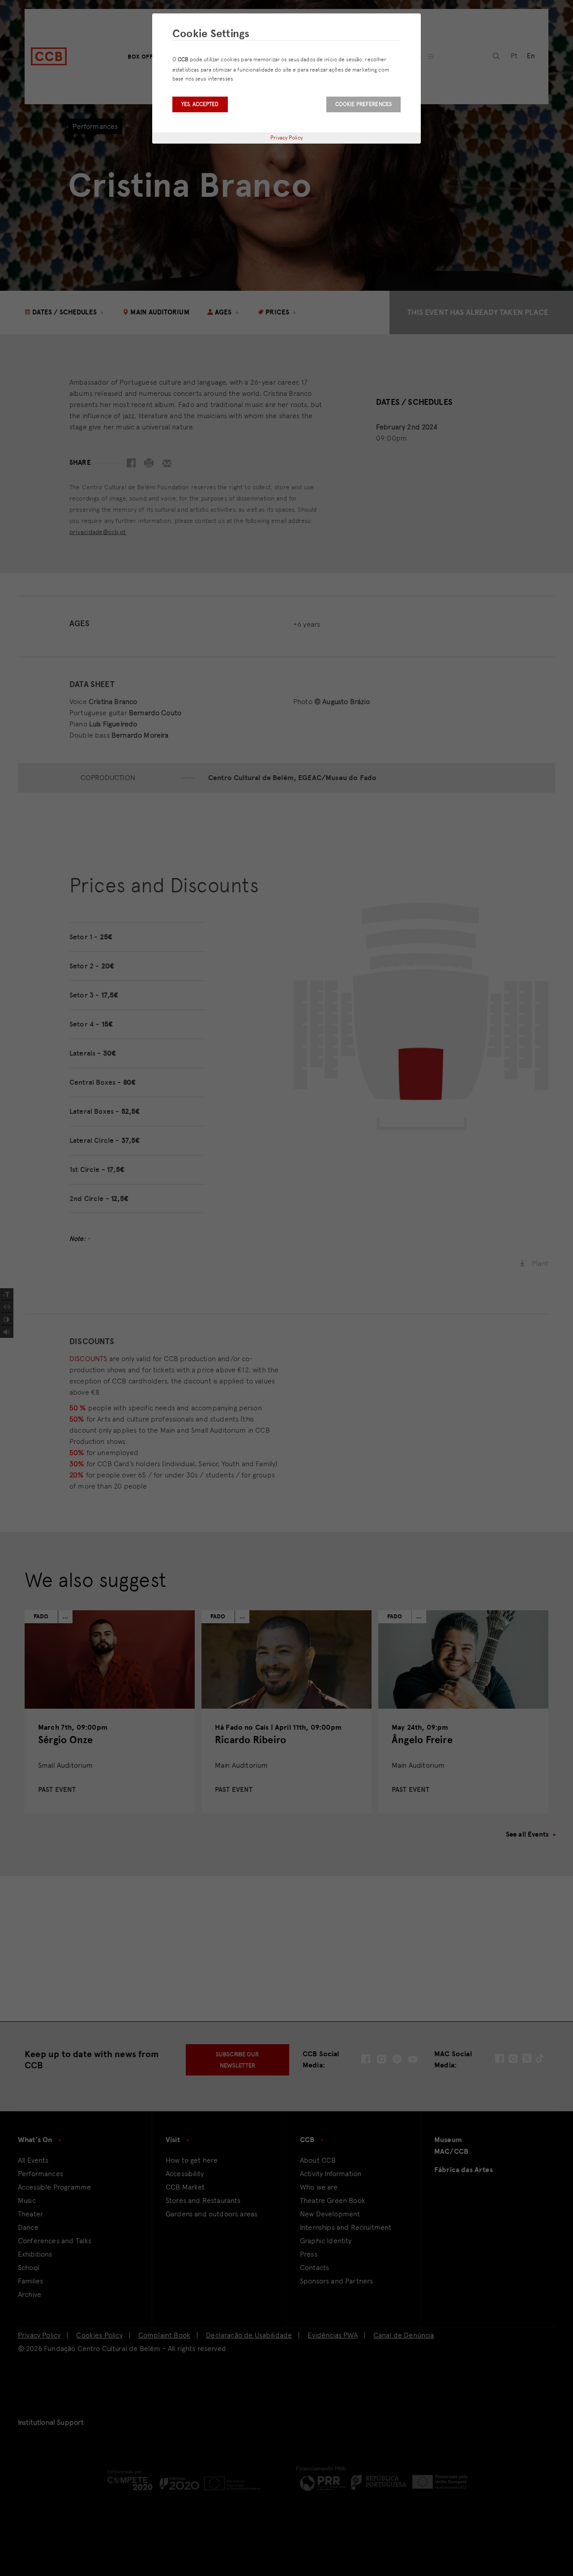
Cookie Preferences (363, 104)
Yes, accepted (200, 104)
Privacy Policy (286, 138)
